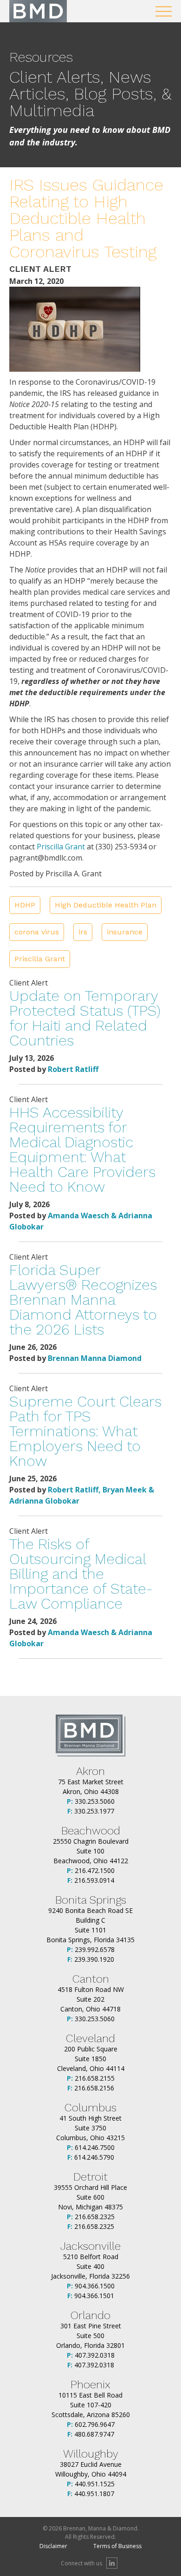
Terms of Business (117, 2546)
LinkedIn (112, 2563)
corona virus (37, 932)
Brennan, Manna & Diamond (38, 11)
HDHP (25, 905)
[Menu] (164, 11)
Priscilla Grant (61, 847)
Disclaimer (53, 2546)
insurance (125, 932)
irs (83, 932)
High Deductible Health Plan (106, 905)
